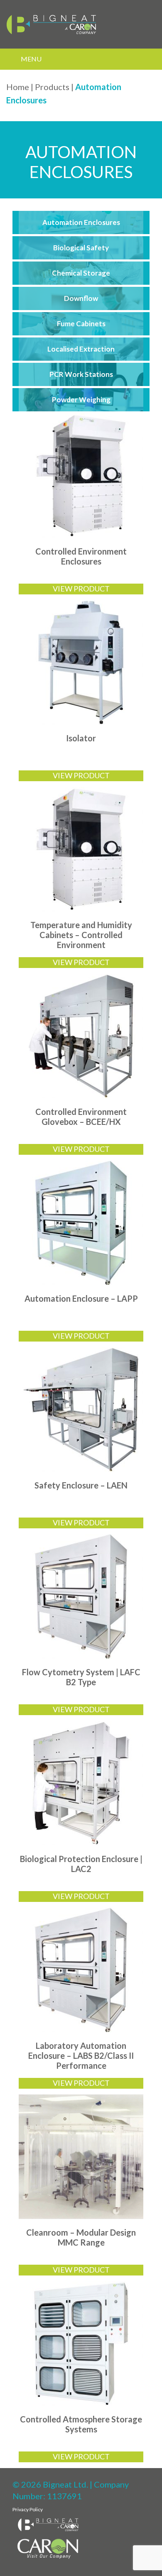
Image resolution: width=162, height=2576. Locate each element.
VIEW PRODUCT (81, 589)
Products (52, 87)
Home (18, 87)
